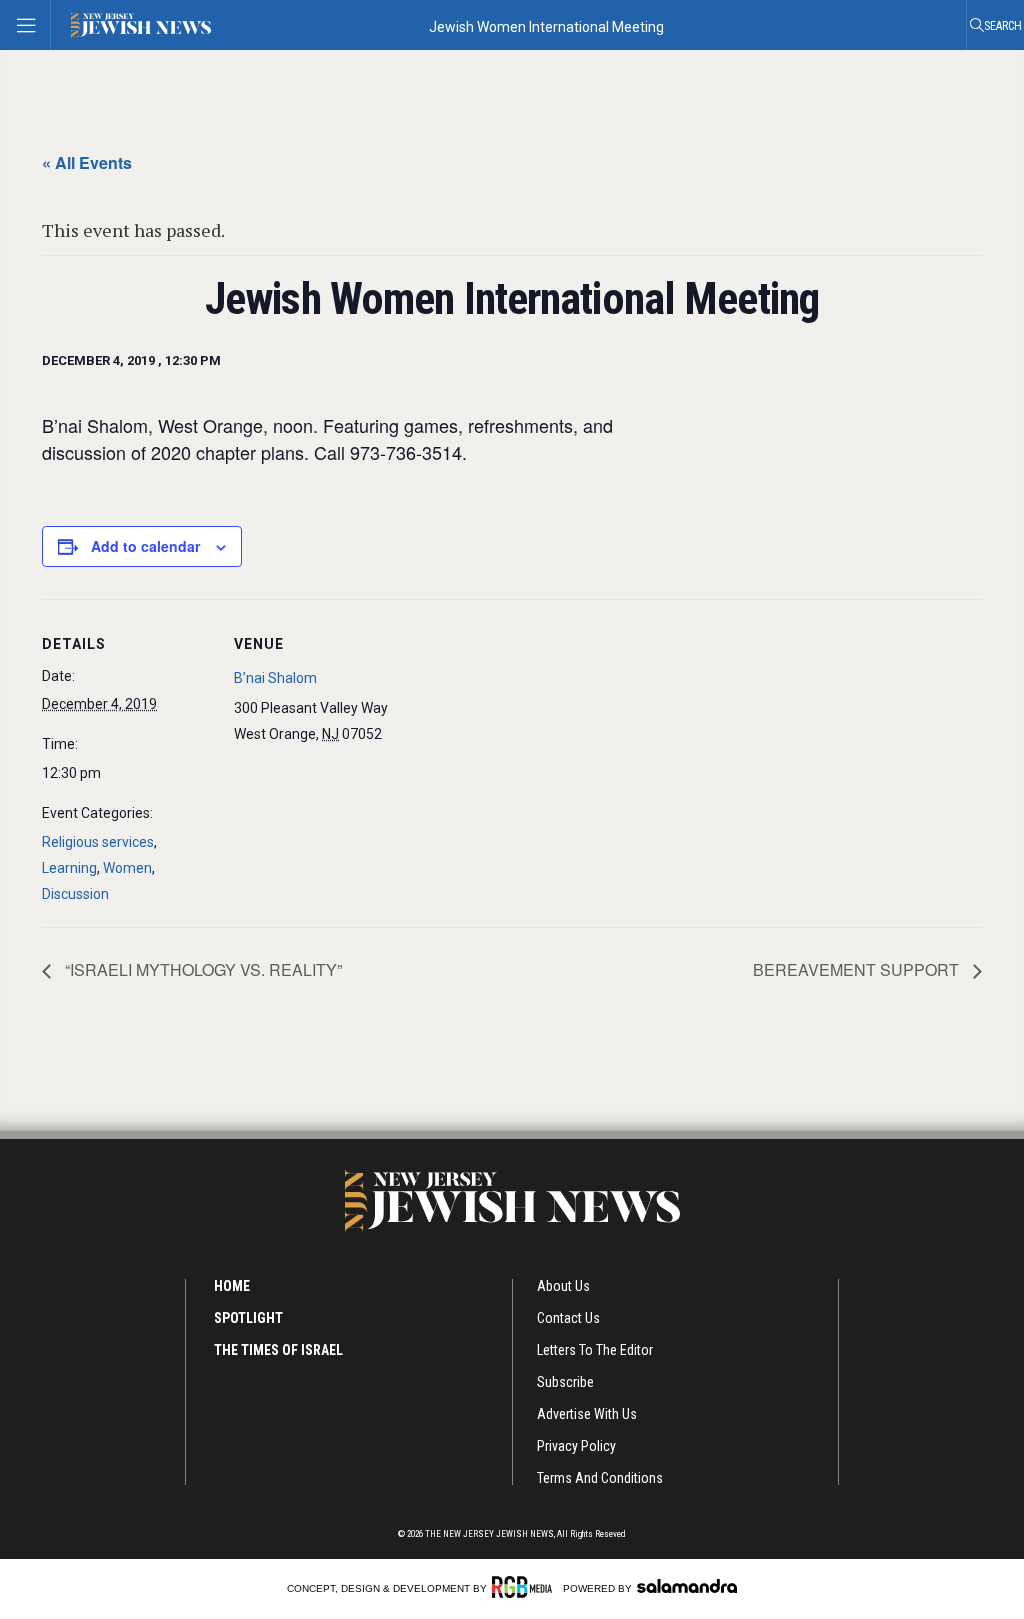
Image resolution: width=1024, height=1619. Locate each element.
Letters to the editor (595, 1350)
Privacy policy (576, 1446)
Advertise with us (587, 1414)
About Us (563, 1286)
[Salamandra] (687, 1586)
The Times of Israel (278, 1350)
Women (127, 868)
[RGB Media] (525, 1587)
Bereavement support (858, 969)
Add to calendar (145, 546)
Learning (69, 868)
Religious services (98, 842)
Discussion (75, 894)
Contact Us (568, 1318)
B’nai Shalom (275, 678)
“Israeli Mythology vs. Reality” (201, 969)
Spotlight (248, 1318)
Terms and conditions (600, 1478)
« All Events (87, 162)
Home (232, 1286)
